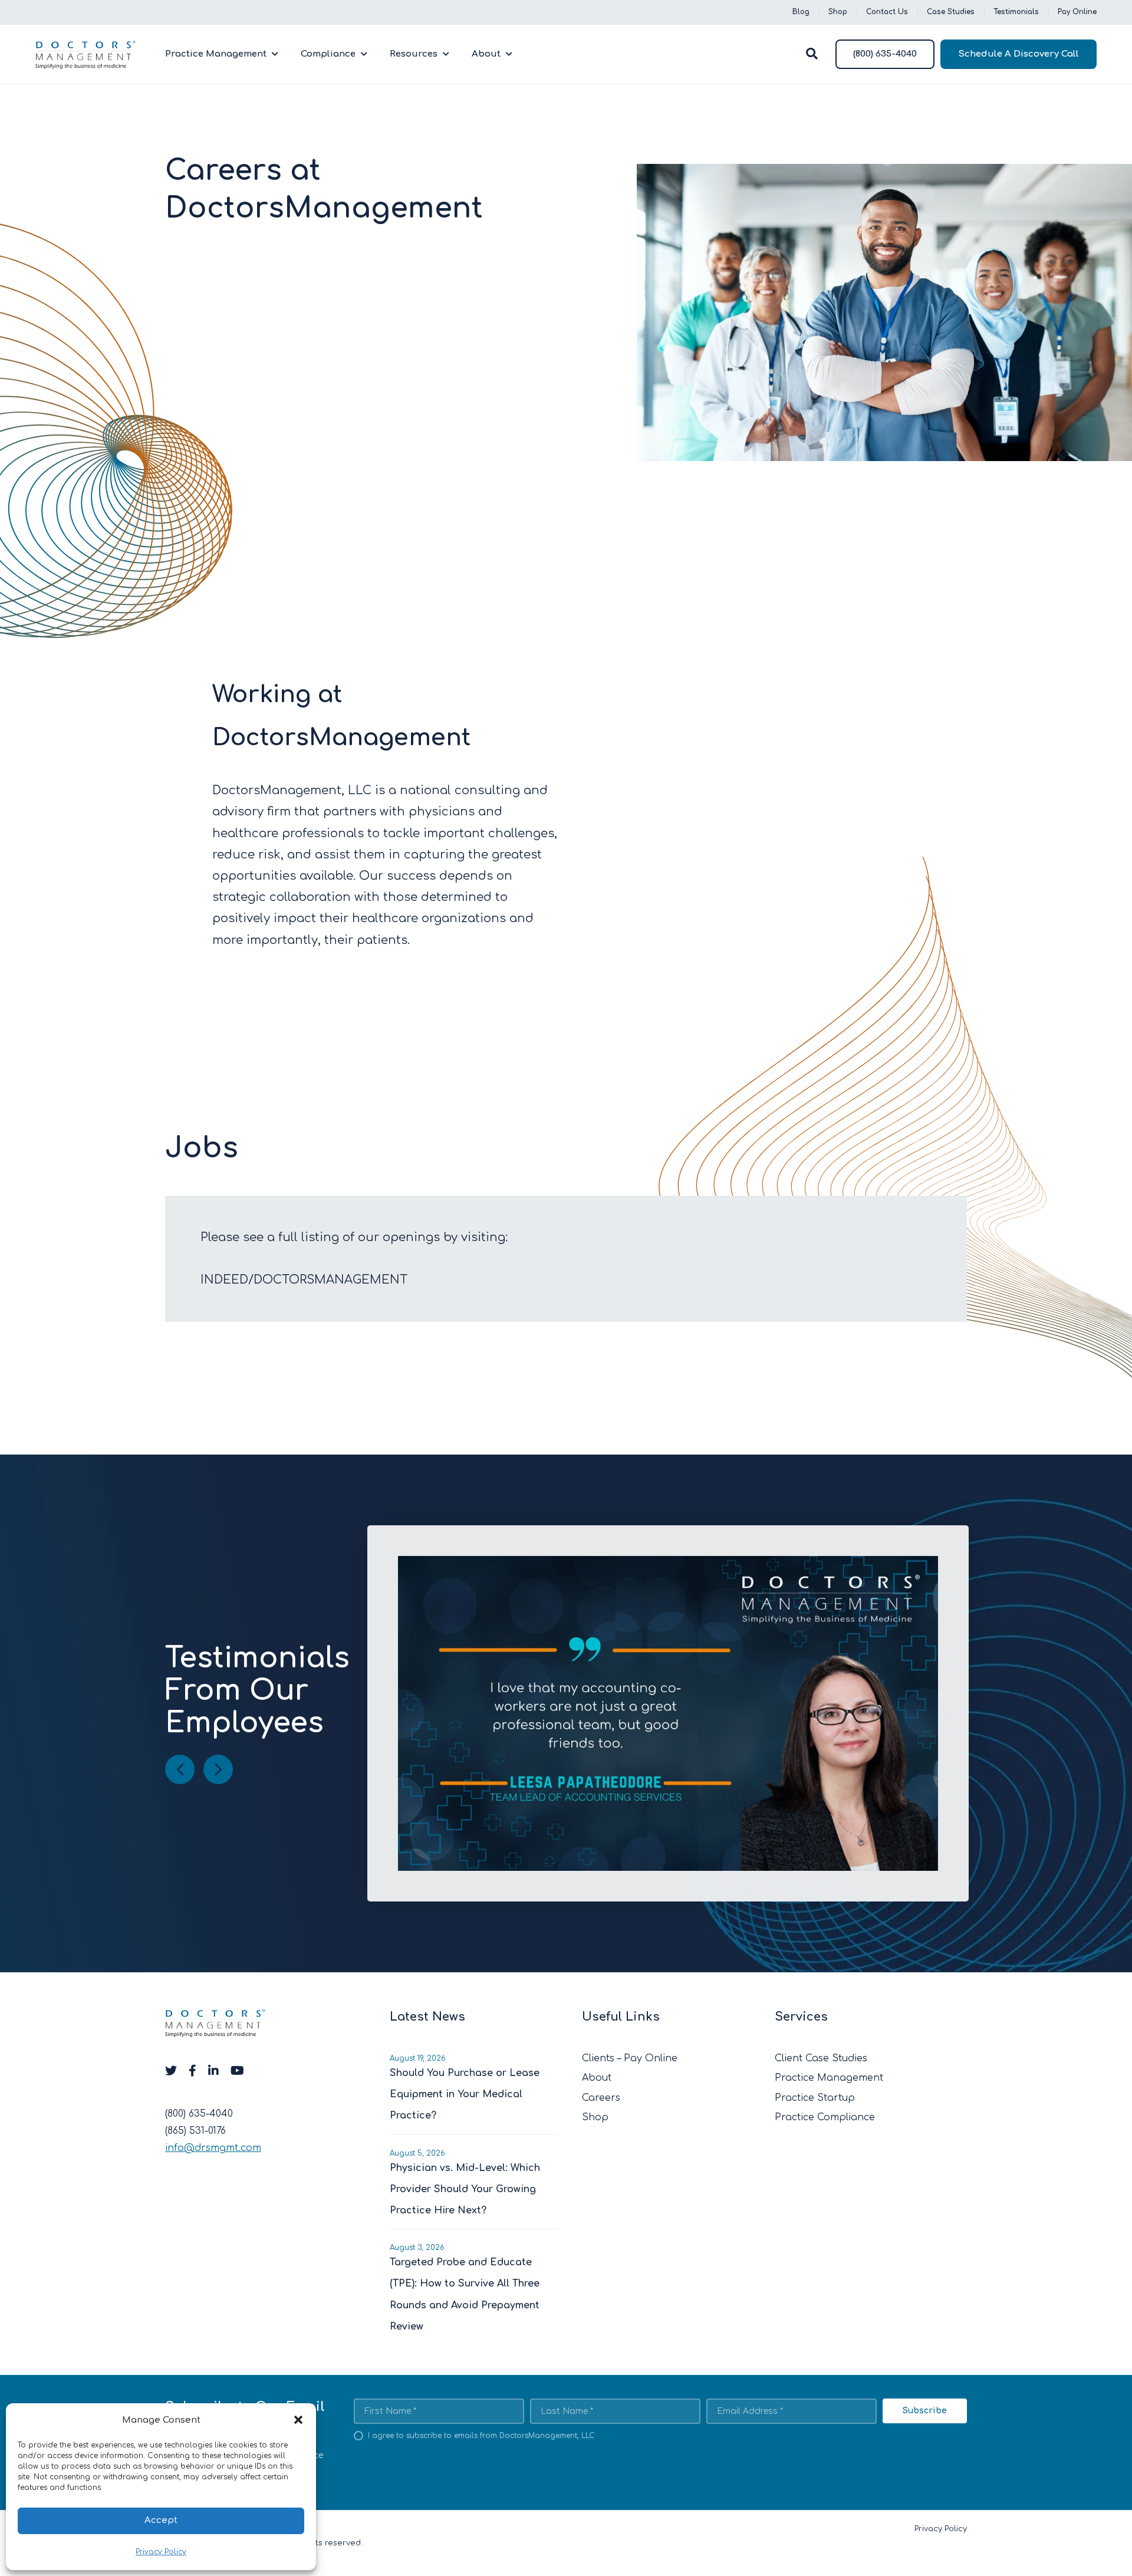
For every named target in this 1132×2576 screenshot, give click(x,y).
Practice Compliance (825, 2118)
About (486, 54)
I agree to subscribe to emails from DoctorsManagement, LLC (481, 2436)
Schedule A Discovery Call (1019, 54)
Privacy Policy (161, 2552)
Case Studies (951, 12)
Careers (601, 2098)
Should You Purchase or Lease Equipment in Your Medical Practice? (465, 2094)
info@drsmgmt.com (213, 2149)
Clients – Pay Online (630, 2058)
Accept (161, 2520)
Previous (180, 1769)
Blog (801, 12)
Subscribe (925, 2411)
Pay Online (1077, 12)
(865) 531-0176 (195, 2131)
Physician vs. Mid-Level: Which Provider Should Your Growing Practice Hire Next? (465, 2189)
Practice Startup (815, 2098)
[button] (298, 2420)
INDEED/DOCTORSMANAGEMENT (304, 1280)
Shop (838, 12)
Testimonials (1016, 12)
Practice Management (216, 54)
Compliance (328, 54)
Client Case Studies (821, 2058)
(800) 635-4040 (885, 54)
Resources (414, 54)
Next (218, 1769)
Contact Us (887, 12)
